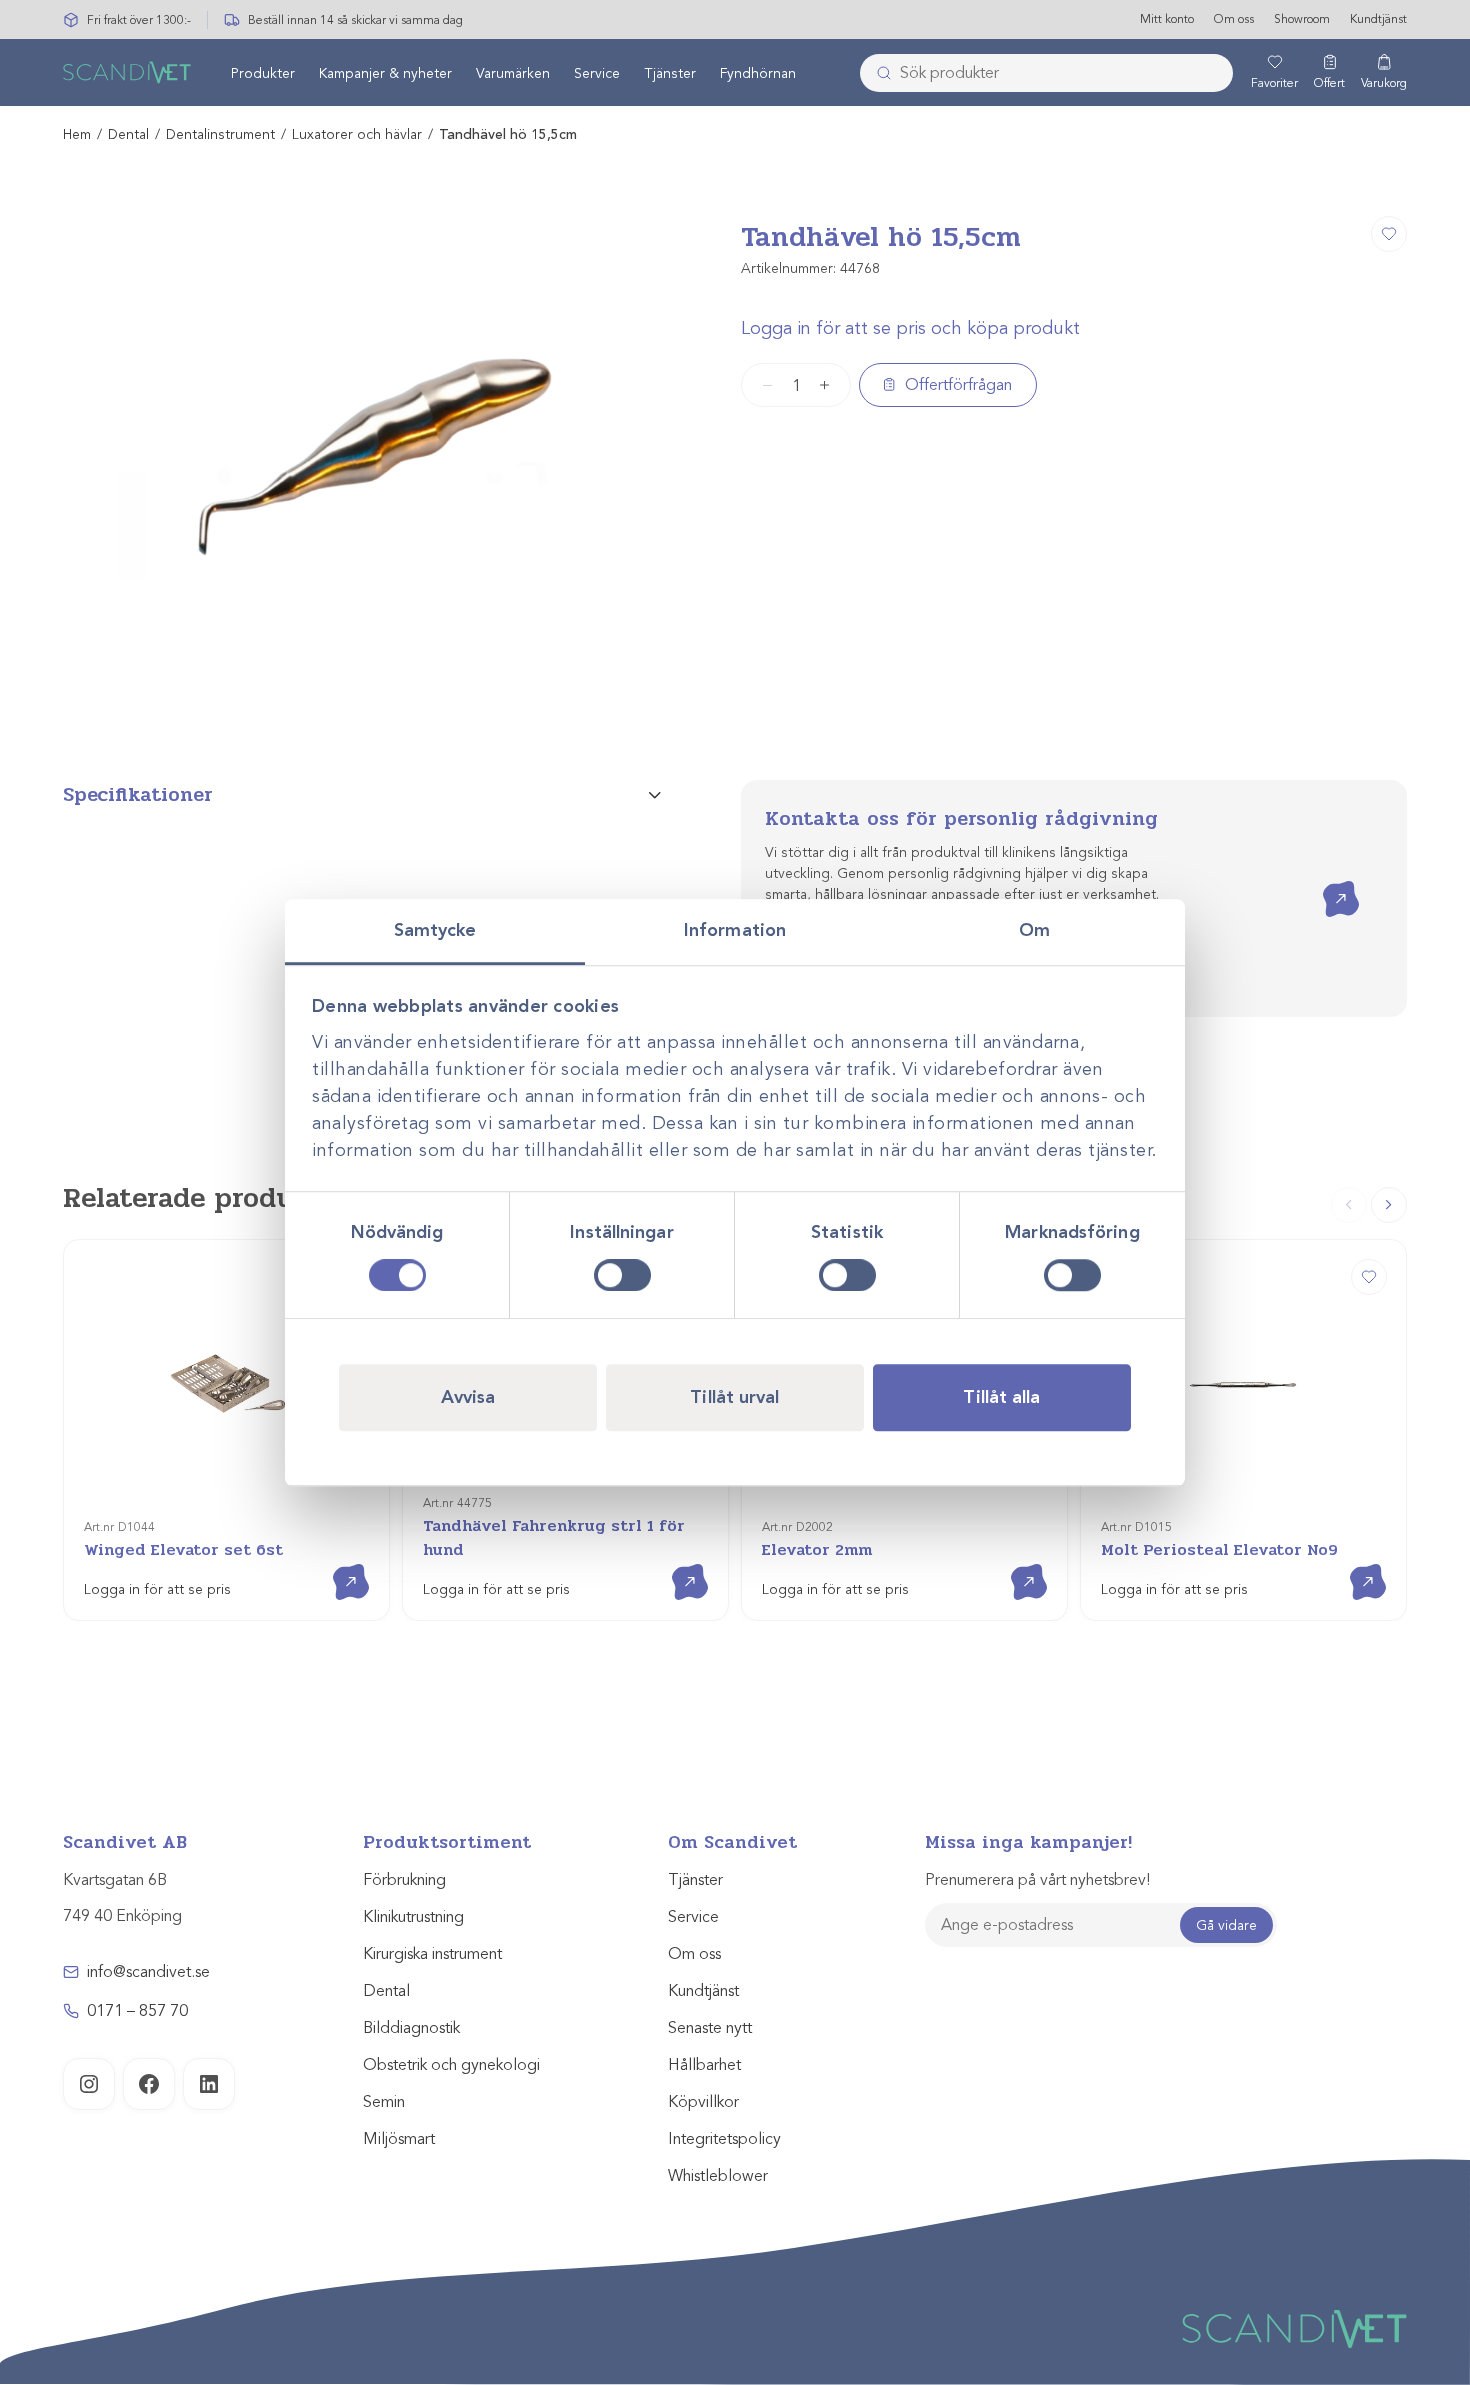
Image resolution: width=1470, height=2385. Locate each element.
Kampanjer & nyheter (385, 73)
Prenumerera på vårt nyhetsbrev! (1037, 1880)
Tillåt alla (1001, 1397)
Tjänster (670, 73)
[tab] (362, 795)
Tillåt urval (734, 1397)
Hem (77, 134)
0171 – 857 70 (137, 2011)
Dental (128, 134)
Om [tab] (1034, 930)
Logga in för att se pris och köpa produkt (910, 328)
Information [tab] (735, 930)
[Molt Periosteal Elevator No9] (1369, 1277)
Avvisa (468, 1397)
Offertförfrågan (958, 385)
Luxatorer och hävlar (357, 134)
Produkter (263, 73)
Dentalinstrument (220, 134)
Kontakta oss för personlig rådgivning (961, 818)
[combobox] (1046, 73)
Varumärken (513, 73)
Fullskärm (598, 699)
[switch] (622, 1275)
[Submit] (878, 73)
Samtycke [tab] (435, 930)
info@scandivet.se (148, 1972)
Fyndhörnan (758, 73)
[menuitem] (263, 73)
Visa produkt (336, 1564)
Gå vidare (1226, 1925)
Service (597, 73)
